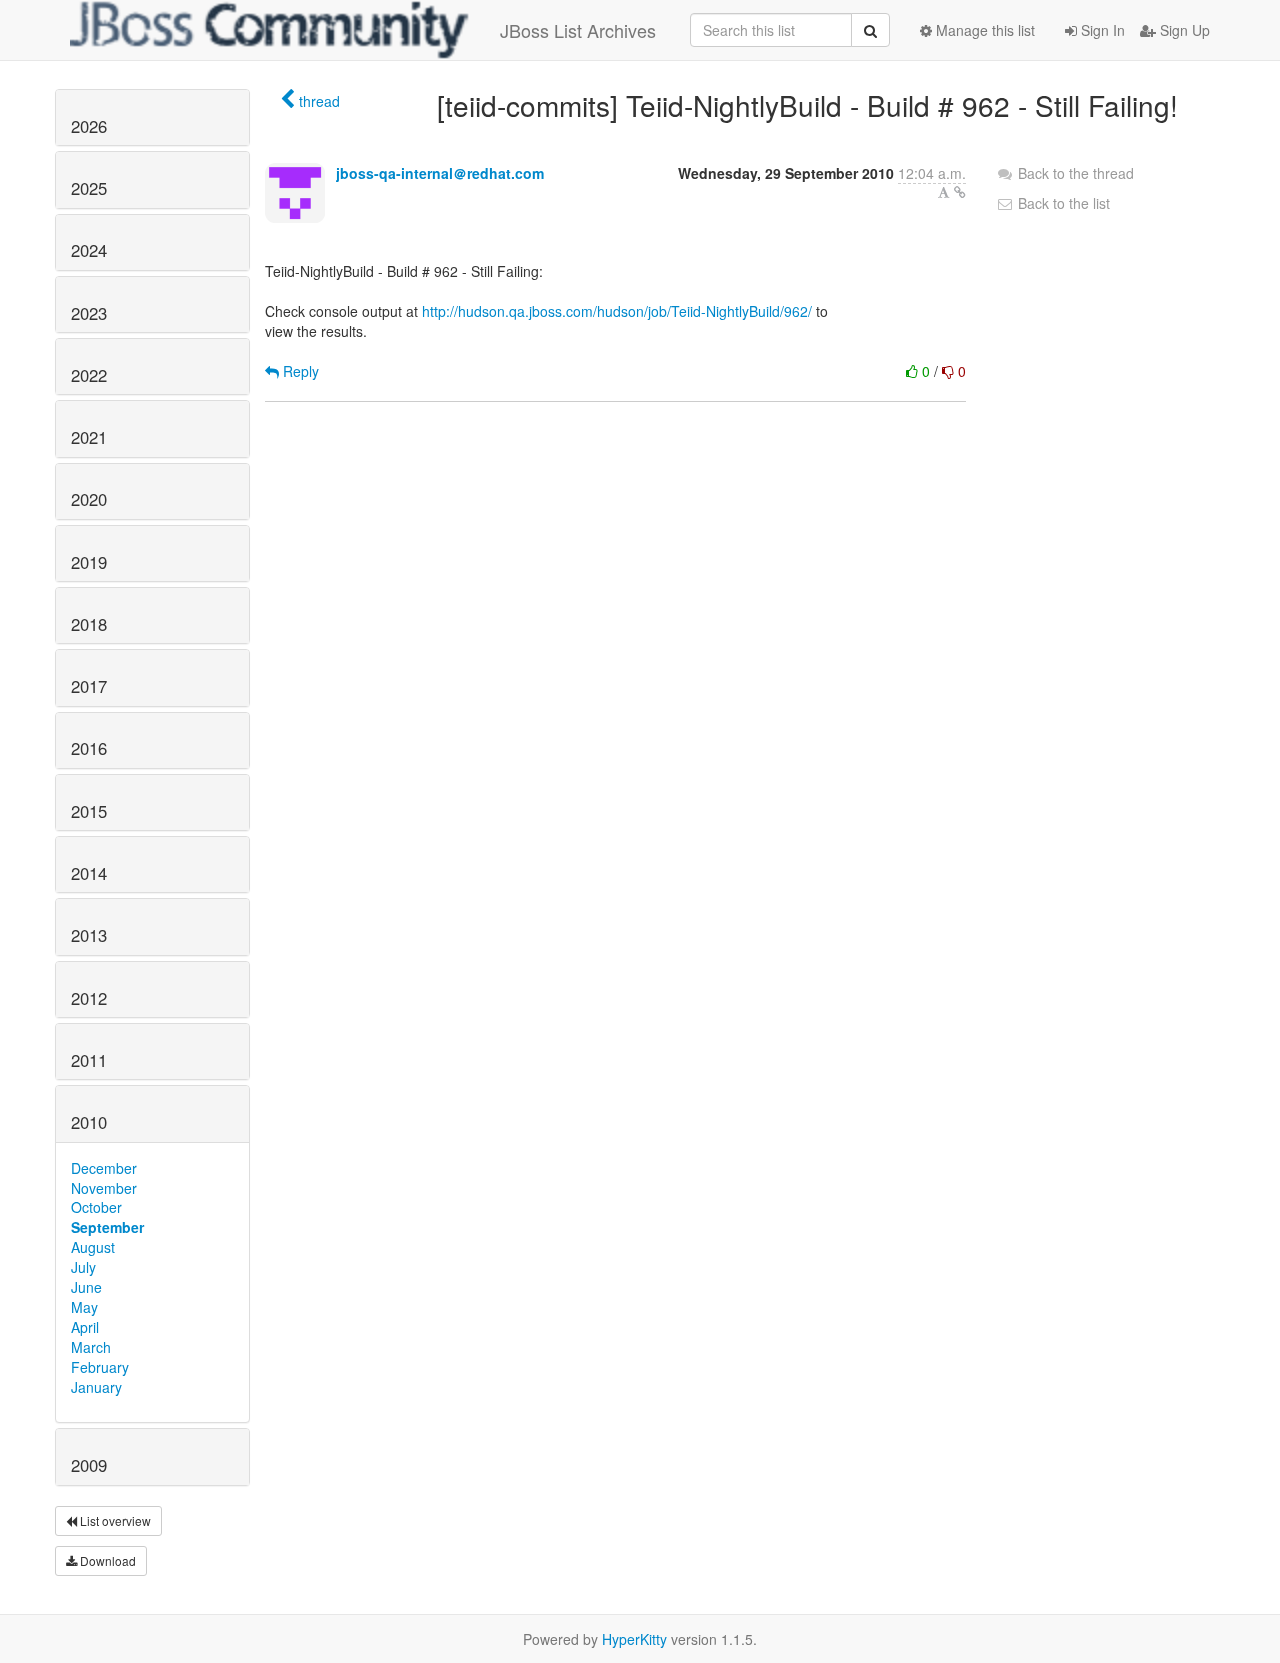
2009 (89, 1465)
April (85, 1327)
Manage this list (983, 30)
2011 (89, 1060)
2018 (89, 624)
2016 (89, 748)
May (84, 1307)
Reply (299, 371)
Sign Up (1183, 30)
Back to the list (1062, 203)
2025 (89, 188)
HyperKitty (634, 1639)
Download (106, 1560)
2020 (89, 499)
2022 (89, 375)
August (93, 1247)
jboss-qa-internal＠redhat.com (440, 173)
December (104, 1168)
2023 (89, 313)
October (96, 1207)
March (91, 1347)
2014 (89, 873)
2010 (89, 1122)
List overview (114, 1520)
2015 (89, 811)
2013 (89, 935)
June (86, 1287)
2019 (89, 562)
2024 (89, 250)
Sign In (1101, 30)
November (104, 1188)
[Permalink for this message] (960, 192)
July (83, 1267)
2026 (89, 126)
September (107, 1227)
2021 (89, 437)
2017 (89, 686)
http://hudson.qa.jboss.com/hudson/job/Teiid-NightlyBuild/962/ (617, 311)
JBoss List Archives (578, 30)
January (96, 1387)
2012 (89, 998)
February (100, 1367)
